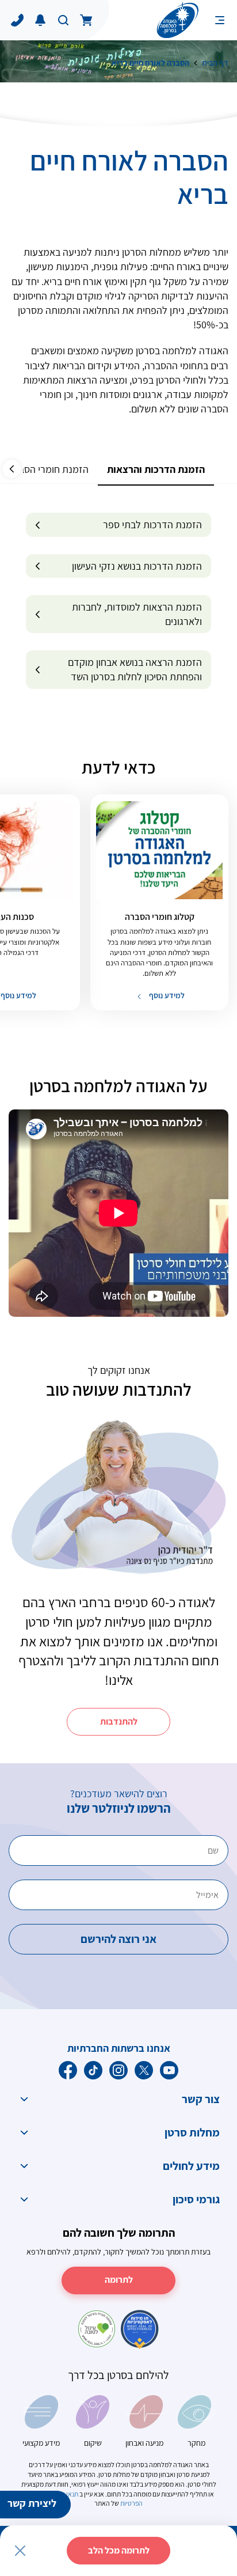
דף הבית (215, 63)
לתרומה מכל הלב (119, 2550)
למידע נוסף (166, 995)
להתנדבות (119, 1721)
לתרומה (119, 2280)
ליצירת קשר (32, 2503)
